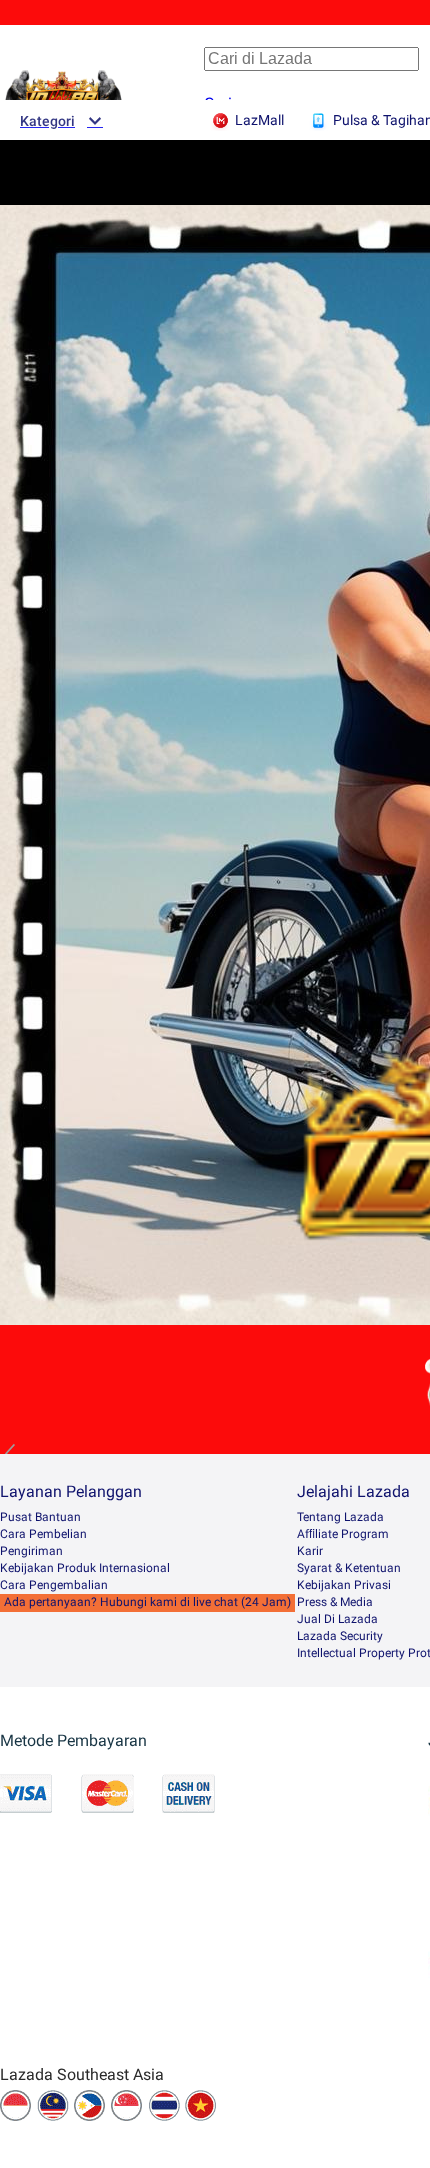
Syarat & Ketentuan (349, 1568)
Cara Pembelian (43, 1534)
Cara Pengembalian (54, 1585)
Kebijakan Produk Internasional (85, 1568)
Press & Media (335, 1602)
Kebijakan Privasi (344, 1585)
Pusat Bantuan (40, 1517)
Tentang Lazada (340, 1517)
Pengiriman (31, 1551)
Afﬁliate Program (343, 1534)
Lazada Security (340, 1636)
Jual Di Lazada (337, 1619)
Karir (310, 1551)
